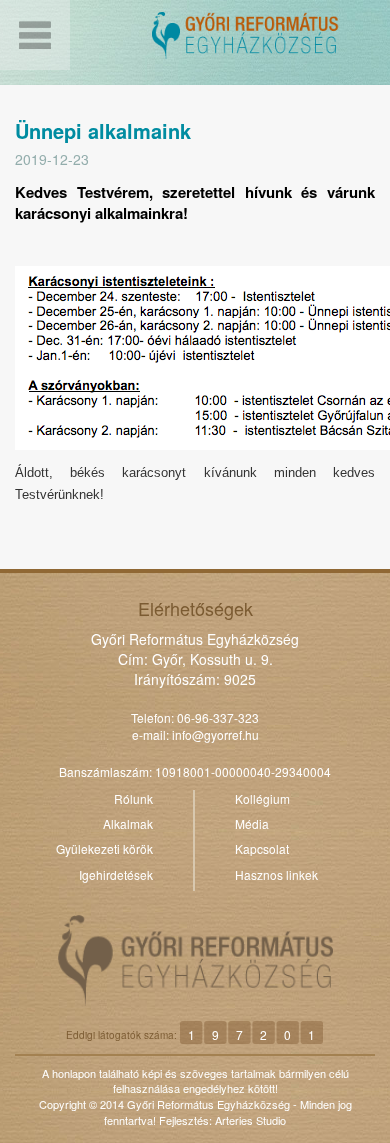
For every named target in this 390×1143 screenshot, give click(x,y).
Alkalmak (128, 823)
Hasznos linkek (276, 874)
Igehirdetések (116, 874)
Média (252, 823)
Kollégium (262, 798)
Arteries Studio (250, 1120)
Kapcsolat (262, 848)
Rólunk (133, 798)
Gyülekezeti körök (104, 848)
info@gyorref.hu (215, 734)
